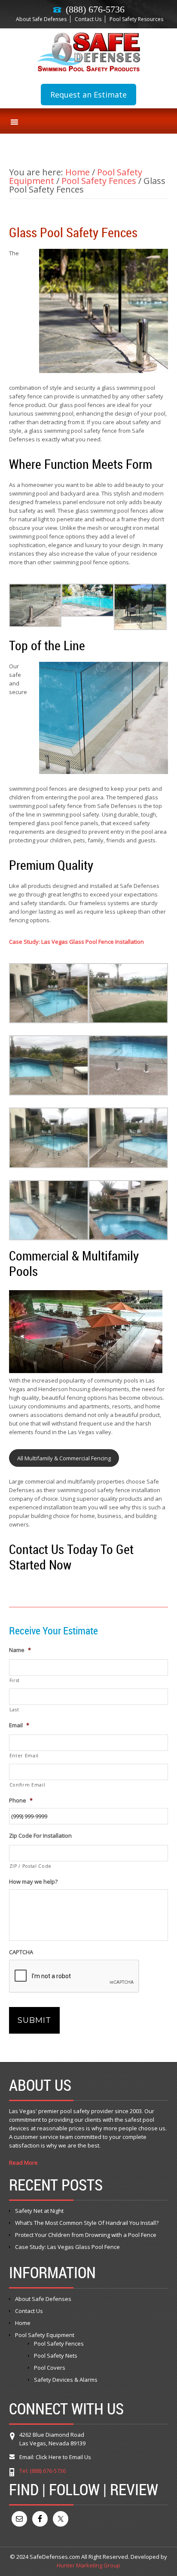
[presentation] (74, 1976)
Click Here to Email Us (63, 2457)
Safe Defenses (88, 52)
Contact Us (88, 19)
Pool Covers (50, 2368)
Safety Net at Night (39, 2211)
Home (23, 2323)
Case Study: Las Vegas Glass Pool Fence (67, 2247)
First (15, 1680)
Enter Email (24, 1756)
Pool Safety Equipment (45, 2335)
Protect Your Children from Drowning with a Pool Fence (86, 2235)
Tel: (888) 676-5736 (43, 2471)
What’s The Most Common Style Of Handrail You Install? (87, 2223)
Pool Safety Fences (59, 2343)
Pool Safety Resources (136, 19)
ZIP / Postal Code (31, 1866)
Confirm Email (27, 1785)
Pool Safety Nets (56, 2356)
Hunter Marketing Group (88, 2565)
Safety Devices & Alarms (66, 2380)
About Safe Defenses (41, 19)
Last (14, 1710)
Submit (34, 2020)
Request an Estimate (88, 95)
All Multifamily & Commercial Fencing (64, 1458)
